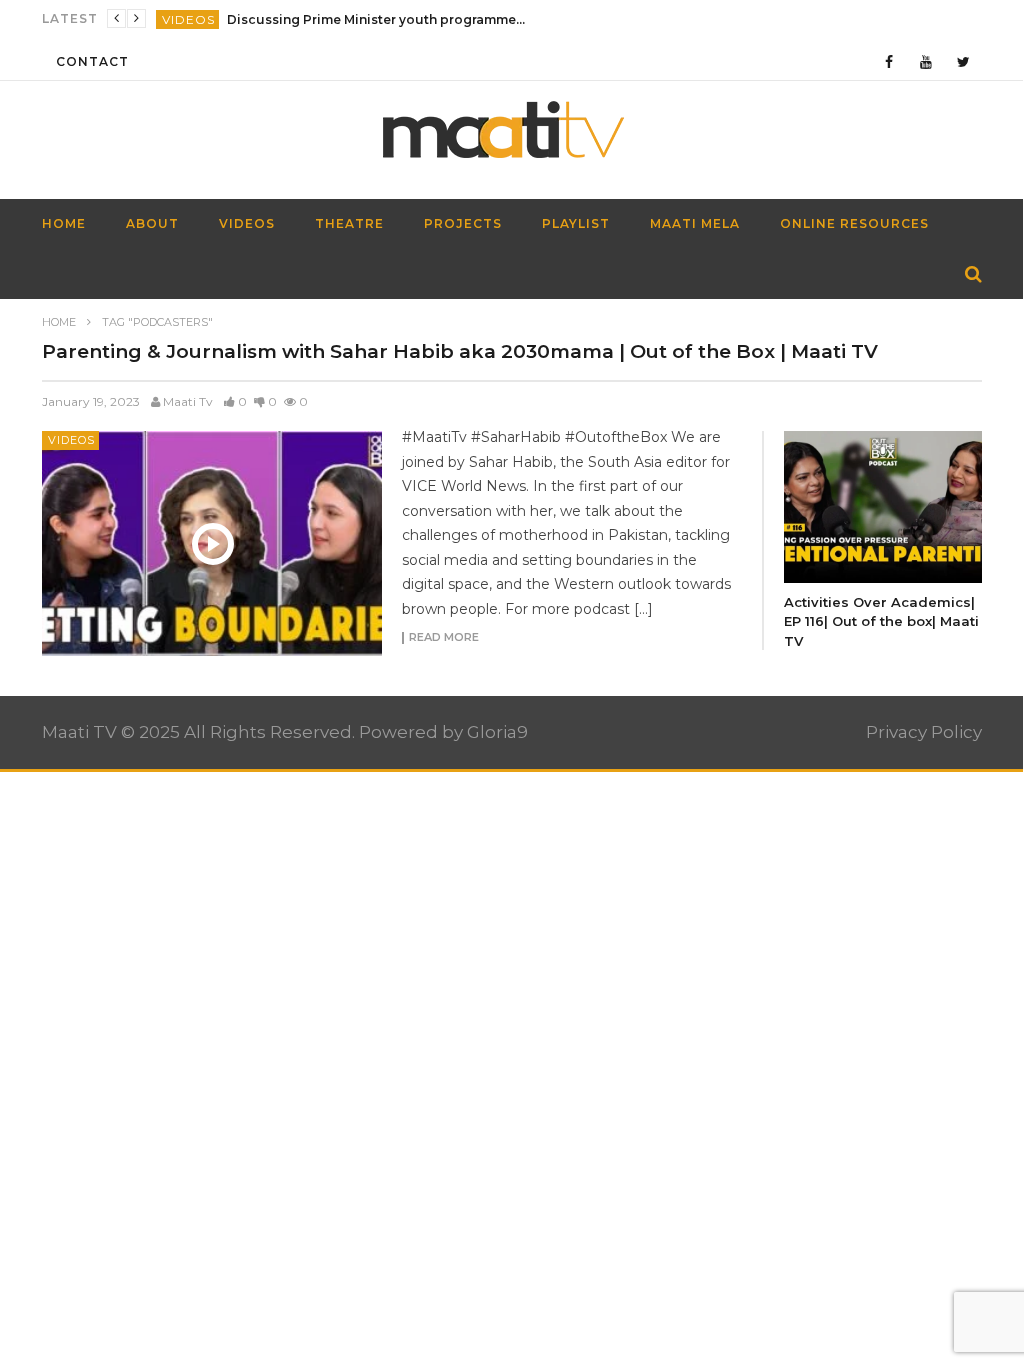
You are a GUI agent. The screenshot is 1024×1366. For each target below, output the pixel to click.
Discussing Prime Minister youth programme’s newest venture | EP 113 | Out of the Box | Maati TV (377, 19)
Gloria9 (497, 732)
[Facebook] (889, 61)
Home (59, 322)
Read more (444, 638)
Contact (92, 61)
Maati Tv (188, 401)
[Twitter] (963, 61)
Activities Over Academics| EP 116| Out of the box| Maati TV (881, 621)
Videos (188, 19)
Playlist (576, 223)
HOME (64, 223)
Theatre (349, 223)
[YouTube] (926, 61)
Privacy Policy (924, 732)
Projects (463, 223)
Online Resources (854, 223)
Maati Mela (695, 223)
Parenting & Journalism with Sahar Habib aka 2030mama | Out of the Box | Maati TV (460, 351)
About (152, 223)
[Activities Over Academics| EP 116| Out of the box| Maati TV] (883, 506)
